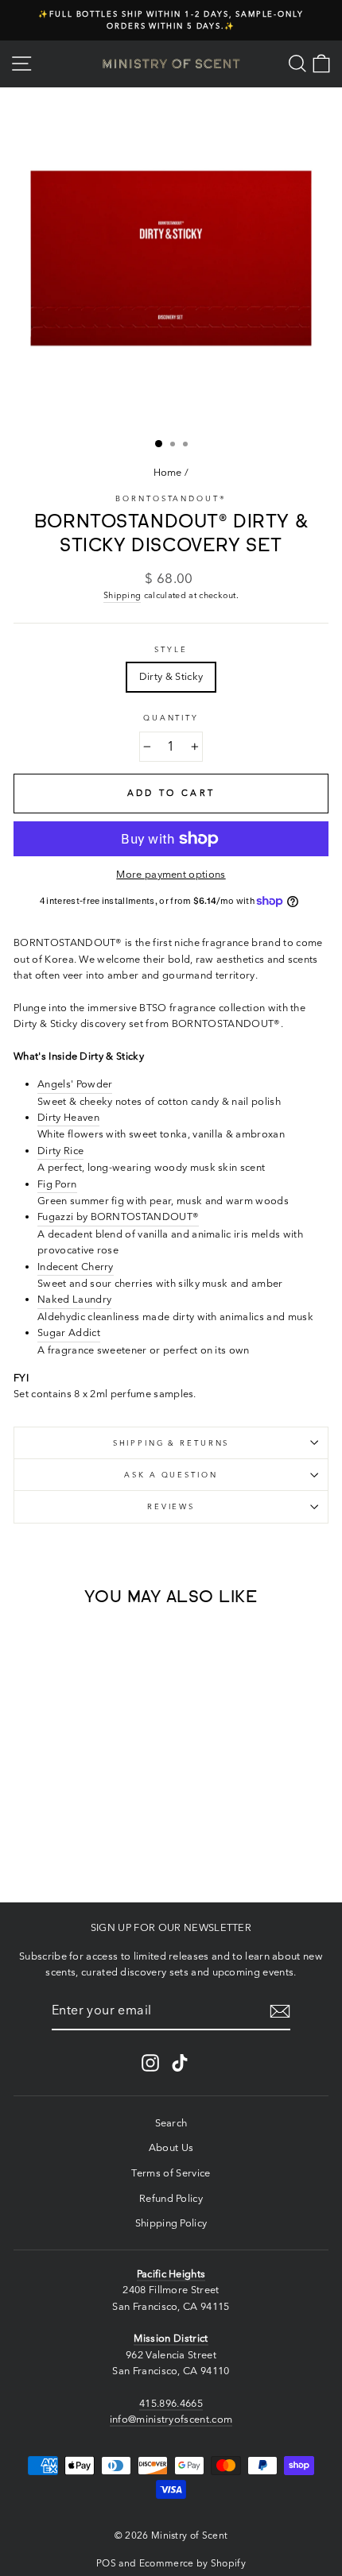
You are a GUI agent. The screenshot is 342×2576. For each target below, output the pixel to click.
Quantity (171, 718)
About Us (171, 2147)
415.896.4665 (171, 2403)
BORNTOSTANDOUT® (171, 498)
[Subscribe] (280, 2011)
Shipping (122, 595)
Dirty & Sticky (171, 676)
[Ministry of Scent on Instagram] (150, 2063)
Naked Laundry (74, 1299)
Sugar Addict (69, 1332)
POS (106, 2563)
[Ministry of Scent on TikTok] (180, 2063)
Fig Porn (57, 1184)
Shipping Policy (171, 2223)
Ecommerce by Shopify (192, 2563)
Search (171, 2123)
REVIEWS (171, 1506)
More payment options (171, 874)
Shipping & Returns (171, 1443)
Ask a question (171, 1475)
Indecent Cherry (76, 1267)
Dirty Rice (60, 1151)
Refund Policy (171, 2198)
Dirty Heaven (68, 1117)
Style (171, 649)
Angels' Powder (75, 1084)
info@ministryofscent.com (171, 2419)
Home (168, 472)
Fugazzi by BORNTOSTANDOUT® (118, 1217)
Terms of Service (171, 2173)
